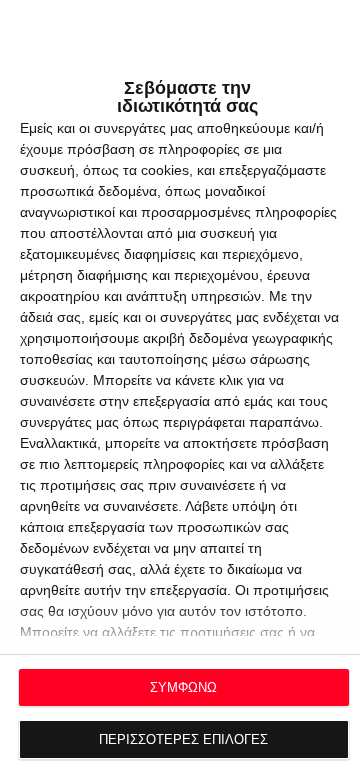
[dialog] (180, 390)
